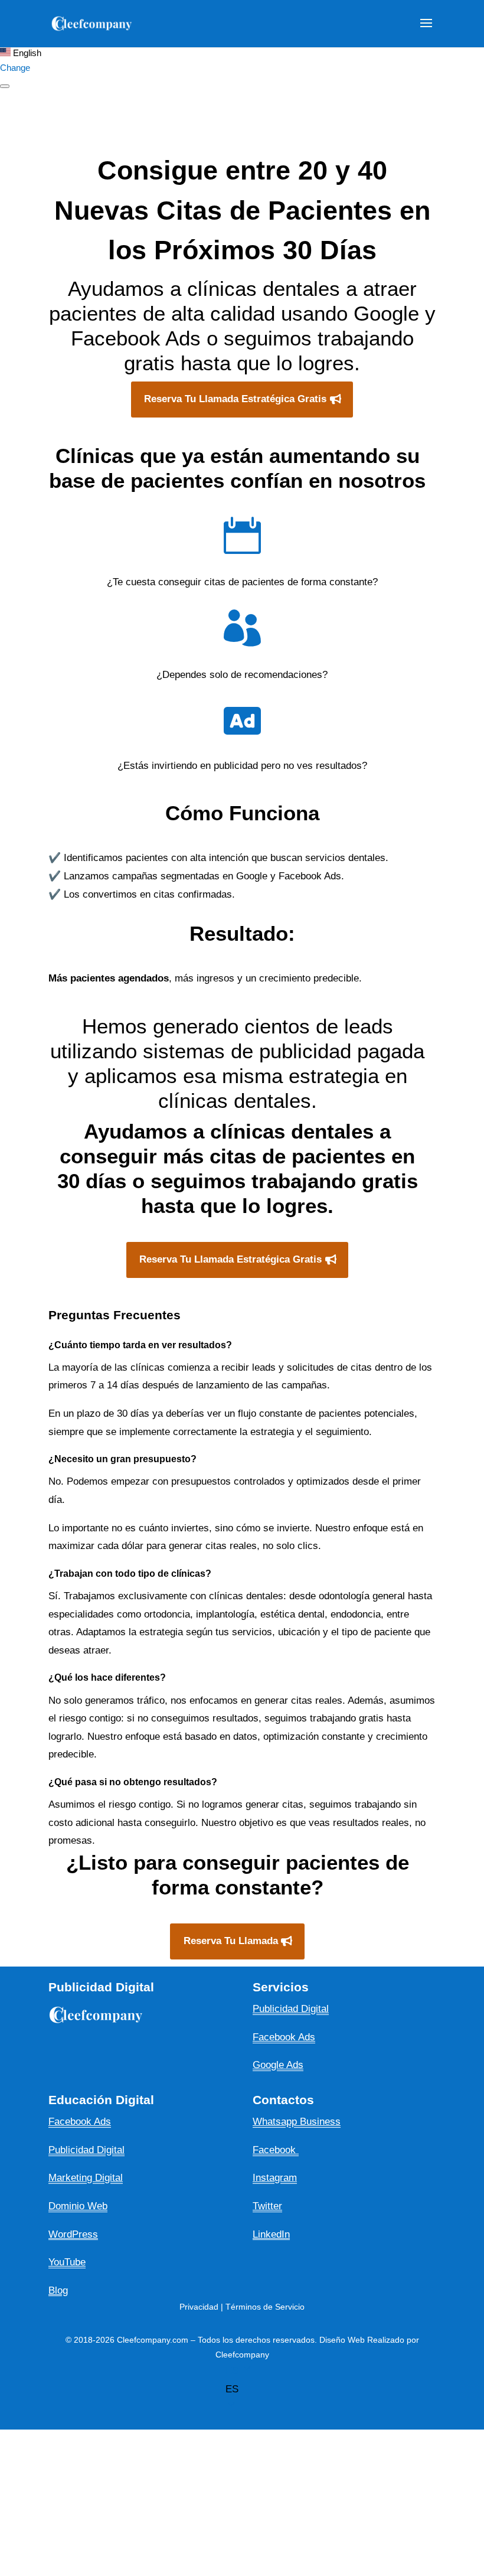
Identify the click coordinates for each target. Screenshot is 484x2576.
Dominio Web (78, 2206)
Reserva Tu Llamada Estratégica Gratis (235, 399)
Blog (58, 2290)
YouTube (67, 2262)
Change (15, 68)
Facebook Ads (80, 2122)
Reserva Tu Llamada (231, 1941)
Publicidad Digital (86, 2150)
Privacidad (199, 2307)
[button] (331, 2390)
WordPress (73, 2234)
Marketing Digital (86, 2178)
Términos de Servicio (265, 2307)
